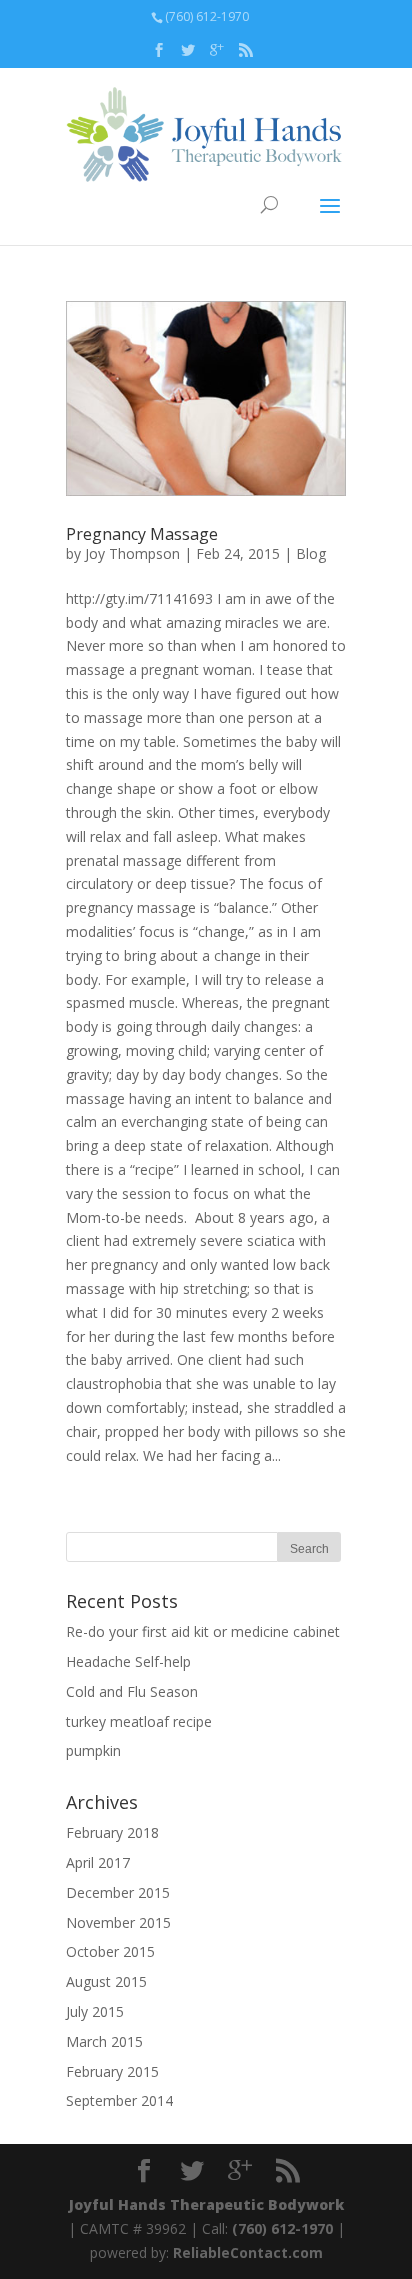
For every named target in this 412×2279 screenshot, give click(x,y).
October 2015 (110, 1951)
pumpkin (93, 1750)
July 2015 (95, 2011)
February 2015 (112, 2071)
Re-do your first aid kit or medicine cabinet (203, 1631)
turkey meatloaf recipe (139, 1721)
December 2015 (118, 1892)
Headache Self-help (128, 1661)
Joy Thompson (132, 553)
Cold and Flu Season (132, 1691)
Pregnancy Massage (142, 534)
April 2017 (98, 1862)
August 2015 (106, 1981)
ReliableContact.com (248, 2252)
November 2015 (118, 1922)
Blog (311, 553)
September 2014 (119, 2100)
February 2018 (112, 1832)
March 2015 (104, 2041)
